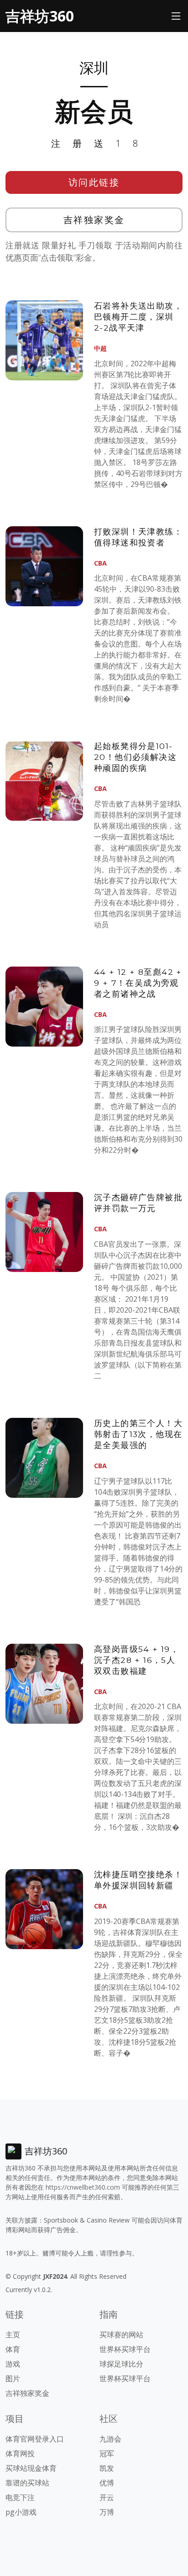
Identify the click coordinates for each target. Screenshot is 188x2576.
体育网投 (20, 2453)
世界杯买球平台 (125, 2349)
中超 (100, 348)
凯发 (107, 2468)
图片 (13, 2378)
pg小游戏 (21, 2512)
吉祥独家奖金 (94, 220)
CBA (100, 563)
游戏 (13, 2364)
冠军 (107, 2453)
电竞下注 (20, 2497)
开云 (107, 2497)
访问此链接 (94, 182)
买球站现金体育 (31, 2468)
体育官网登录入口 (35, 2439)
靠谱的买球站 (27, 2483)
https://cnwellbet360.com (83, 2187)
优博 (107, 2483)
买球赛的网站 (121, 2335)
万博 (107, 2512)
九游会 (110, 2439)
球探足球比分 (121, 2364)
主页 (13, 2335)
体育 (13, 2349)
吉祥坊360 (40, 16)
